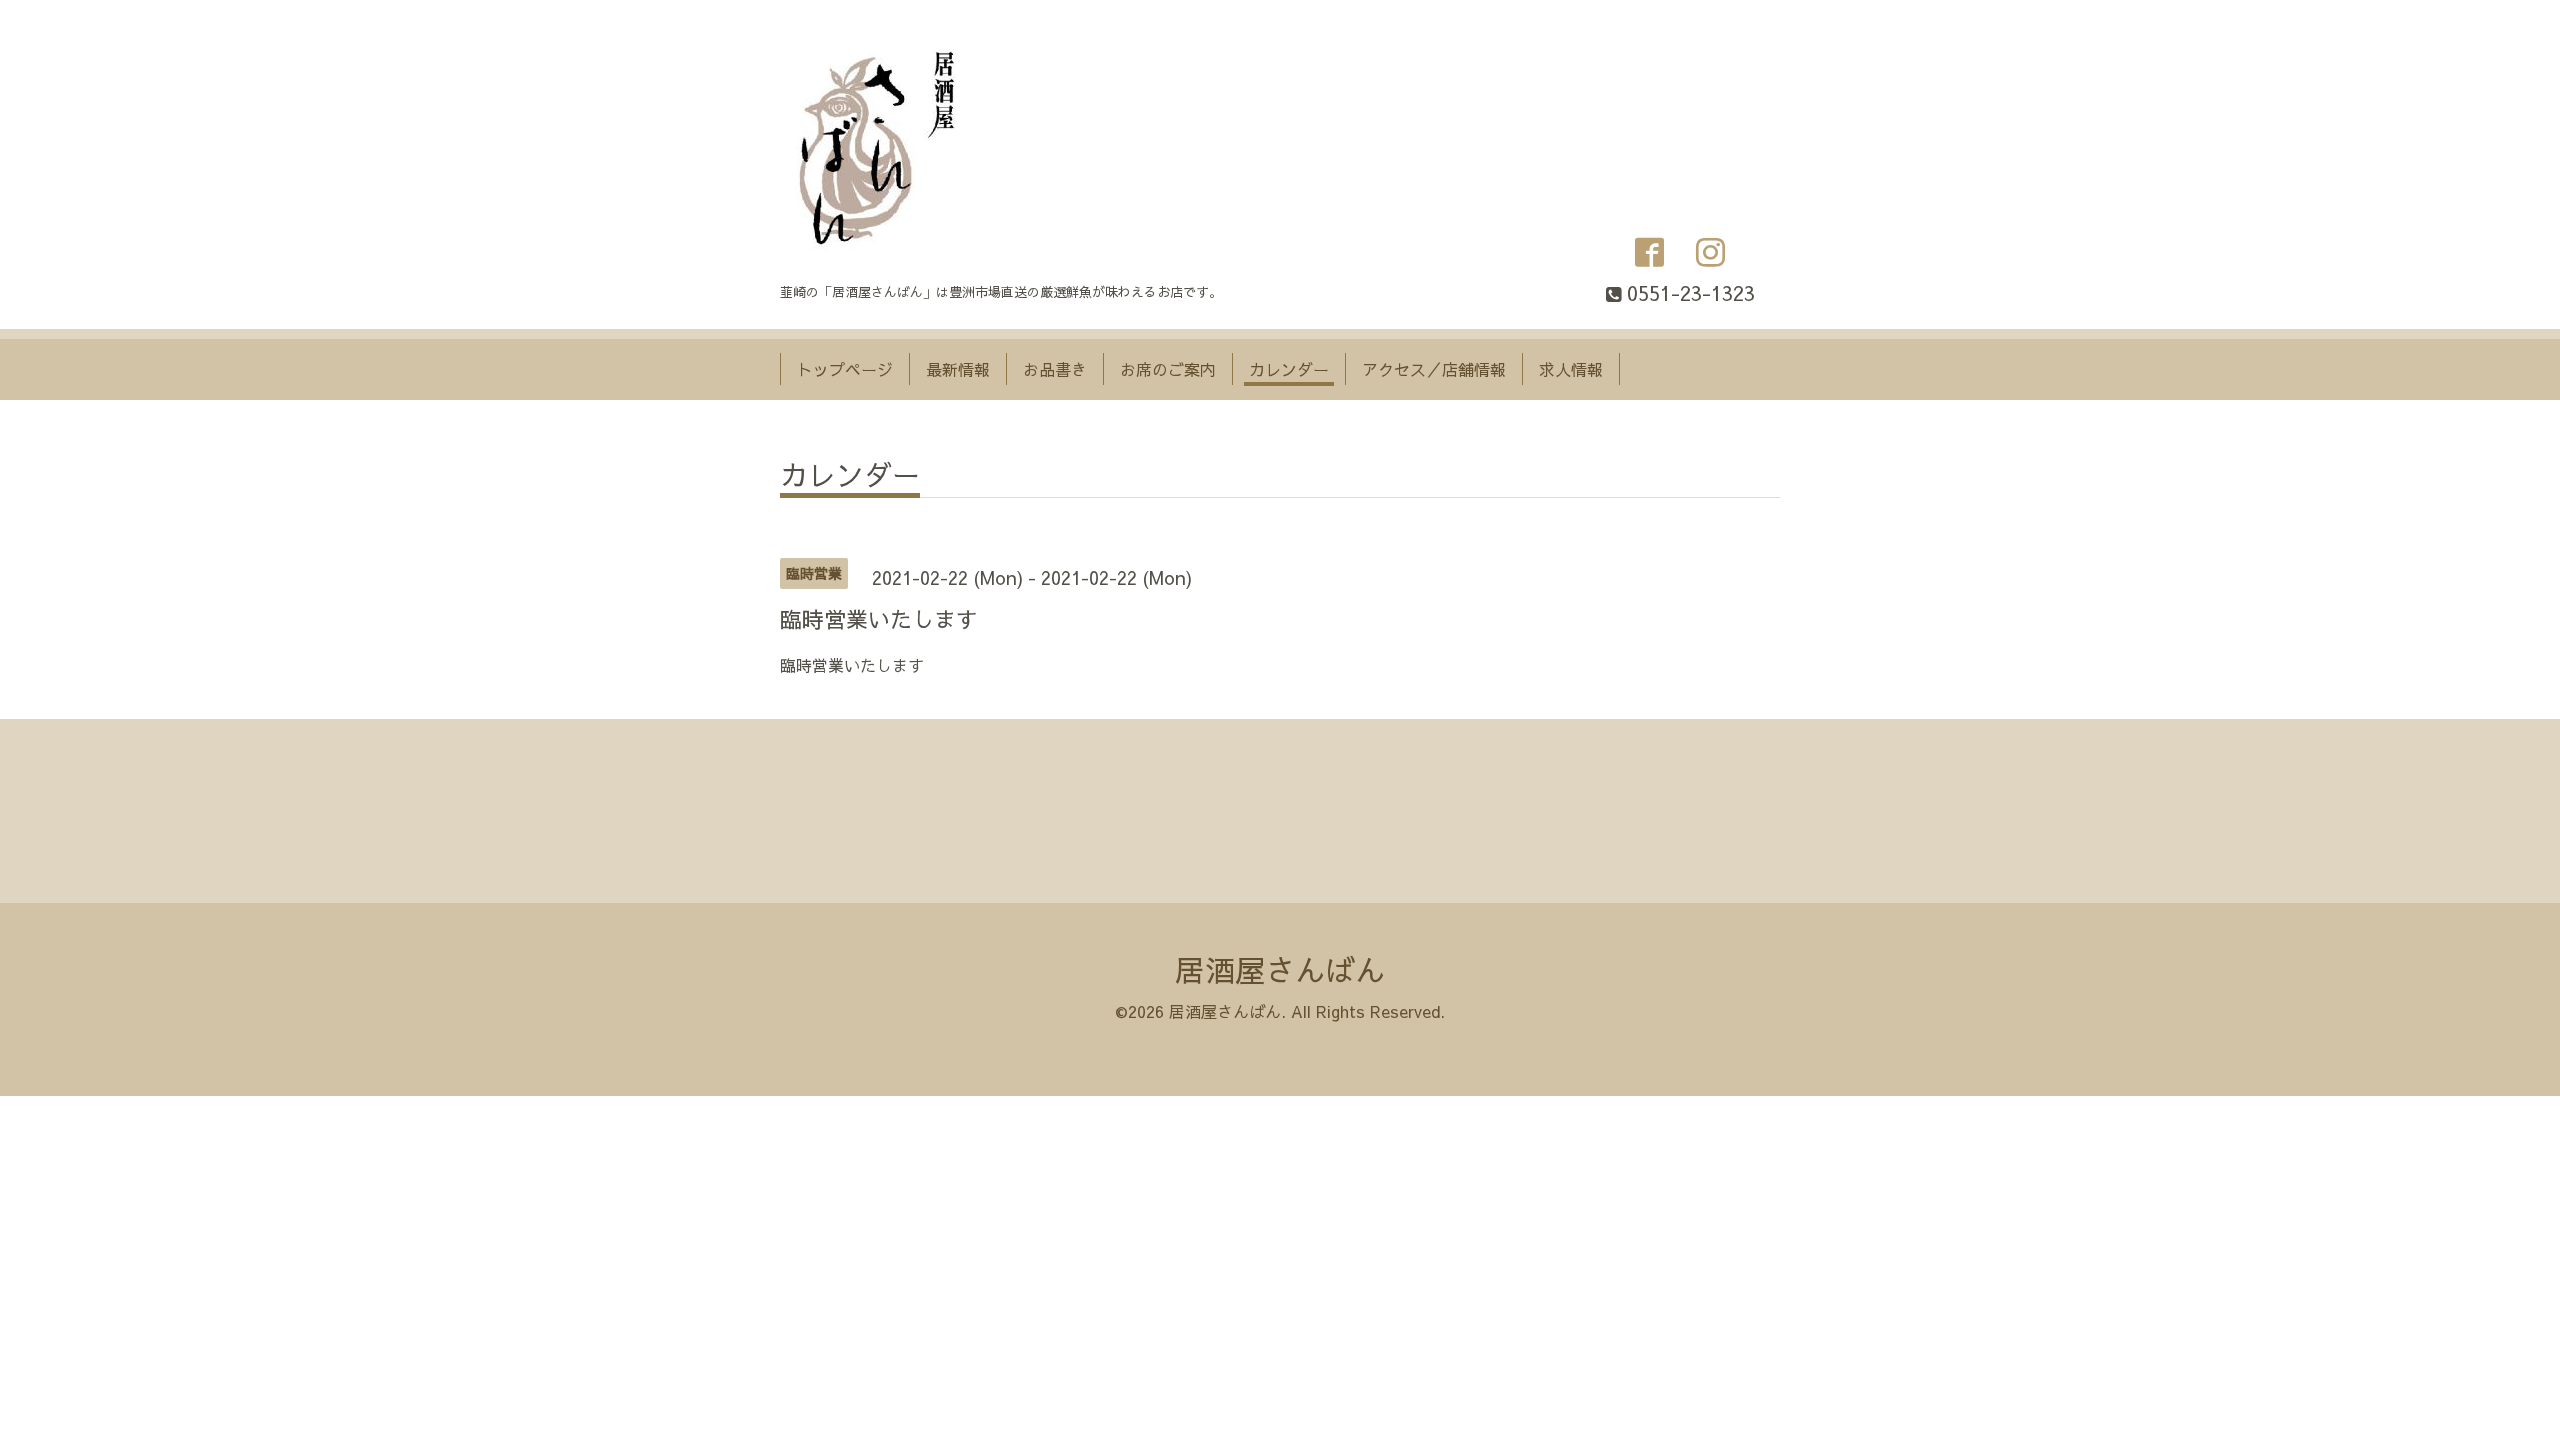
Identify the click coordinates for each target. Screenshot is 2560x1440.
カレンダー (1289, 369)
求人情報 (1571, 369)
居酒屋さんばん (1280, 969)
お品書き (1055, 369)
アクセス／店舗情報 (1434, 369)
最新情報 (958, 369)
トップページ (845, 369)
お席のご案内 (1168, 369)
